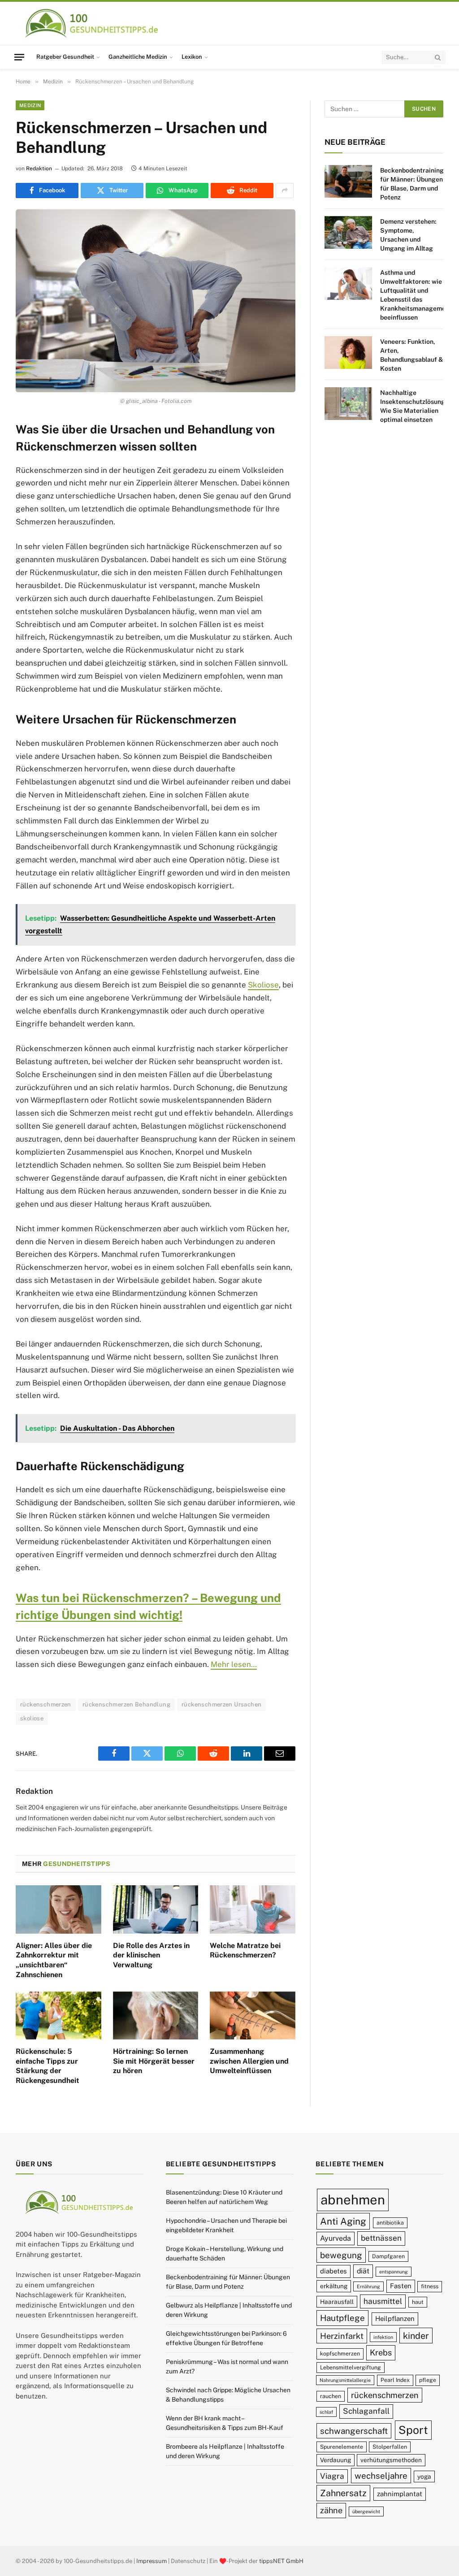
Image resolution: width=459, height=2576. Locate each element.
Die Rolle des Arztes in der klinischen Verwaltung (151, 1955)
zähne (331, 2510)
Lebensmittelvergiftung (351, 2367)
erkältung (334, 2286)
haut (418, 2302)
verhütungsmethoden (391, 2460)
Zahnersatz (343, 2493)
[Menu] (19, 57)
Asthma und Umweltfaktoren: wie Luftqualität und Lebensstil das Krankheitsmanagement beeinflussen (416, 295)
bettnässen (381, 2238)
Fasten (401, 2286)
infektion (383, 2337)
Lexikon (192, 57)
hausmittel (383, 2301)
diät (363, 2271)
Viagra (332, 2476)
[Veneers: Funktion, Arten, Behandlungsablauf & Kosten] (348, 353)
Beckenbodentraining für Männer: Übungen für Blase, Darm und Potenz (412, 184)
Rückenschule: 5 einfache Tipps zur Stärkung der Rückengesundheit (48, 2066)
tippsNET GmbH (281, 2561)
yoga (424, 2476)
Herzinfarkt (342, 2336)
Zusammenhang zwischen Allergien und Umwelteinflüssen (249, 2061)
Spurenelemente (342, 2447)
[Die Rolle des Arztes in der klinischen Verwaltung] (156, 1909)
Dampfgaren (388, 2256)
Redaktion (39, 169)
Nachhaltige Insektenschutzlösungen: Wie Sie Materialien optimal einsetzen (417, 406)
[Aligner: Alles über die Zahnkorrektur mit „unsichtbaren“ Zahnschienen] (58, 1909)
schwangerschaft (354, 2431)
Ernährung (368, 2286)
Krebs (381, 2353)
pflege (428, 2380)
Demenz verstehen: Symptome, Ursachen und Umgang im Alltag (408, 235)
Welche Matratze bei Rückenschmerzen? (245, 1950)
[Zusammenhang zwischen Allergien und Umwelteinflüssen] (253, 2015)
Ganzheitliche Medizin (138, 57)
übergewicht (366, 2511)
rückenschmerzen (46, 1704)
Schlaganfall (366, 2411)
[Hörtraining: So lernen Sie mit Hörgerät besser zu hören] (156, 2015)
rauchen (331, 2396)
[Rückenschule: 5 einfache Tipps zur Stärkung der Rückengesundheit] (58, 2015)
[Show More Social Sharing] (285, 190)
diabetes (333, 2271)
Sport (413, 2430)
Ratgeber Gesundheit (65, 57)
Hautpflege (342, 2318)
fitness (430, 2286)
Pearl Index (395, 2380)
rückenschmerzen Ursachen (221, 1704)
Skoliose (263, 985)
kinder (416, 2336)
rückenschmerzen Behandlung (126, 1704)
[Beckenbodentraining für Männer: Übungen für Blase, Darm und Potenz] (348, 181)
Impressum (152, 2561)
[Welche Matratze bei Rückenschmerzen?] (253, 1909)
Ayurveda (336, 2238)
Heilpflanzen (395, 2318)
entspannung (394, 2272)
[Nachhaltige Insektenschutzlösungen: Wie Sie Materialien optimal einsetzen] (348, 404)
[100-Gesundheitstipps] (92, 23)
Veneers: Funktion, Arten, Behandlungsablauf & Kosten (412, 355)
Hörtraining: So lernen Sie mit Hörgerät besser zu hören (154, 2061)
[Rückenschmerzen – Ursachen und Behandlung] (156, 301)
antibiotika (390, 2223)
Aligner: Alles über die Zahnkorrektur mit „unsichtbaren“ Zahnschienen (54, 1960)
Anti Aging (343, 2221)
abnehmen (353, 2200)
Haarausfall (337, 2302)
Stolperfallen (390, 2447)
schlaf (326, 2412)
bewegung (341, 2255)
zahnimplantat (400, 2494)
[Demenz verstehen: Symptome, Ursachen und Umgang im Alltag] (348, 232)
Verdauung (336, 2460)
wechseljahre (381, 2476)
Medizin (30, 105)
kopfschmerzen (340, 2353)
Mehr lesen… (234, 1664)
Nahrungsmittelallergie (345, 2380)
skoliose (32, 1718)
